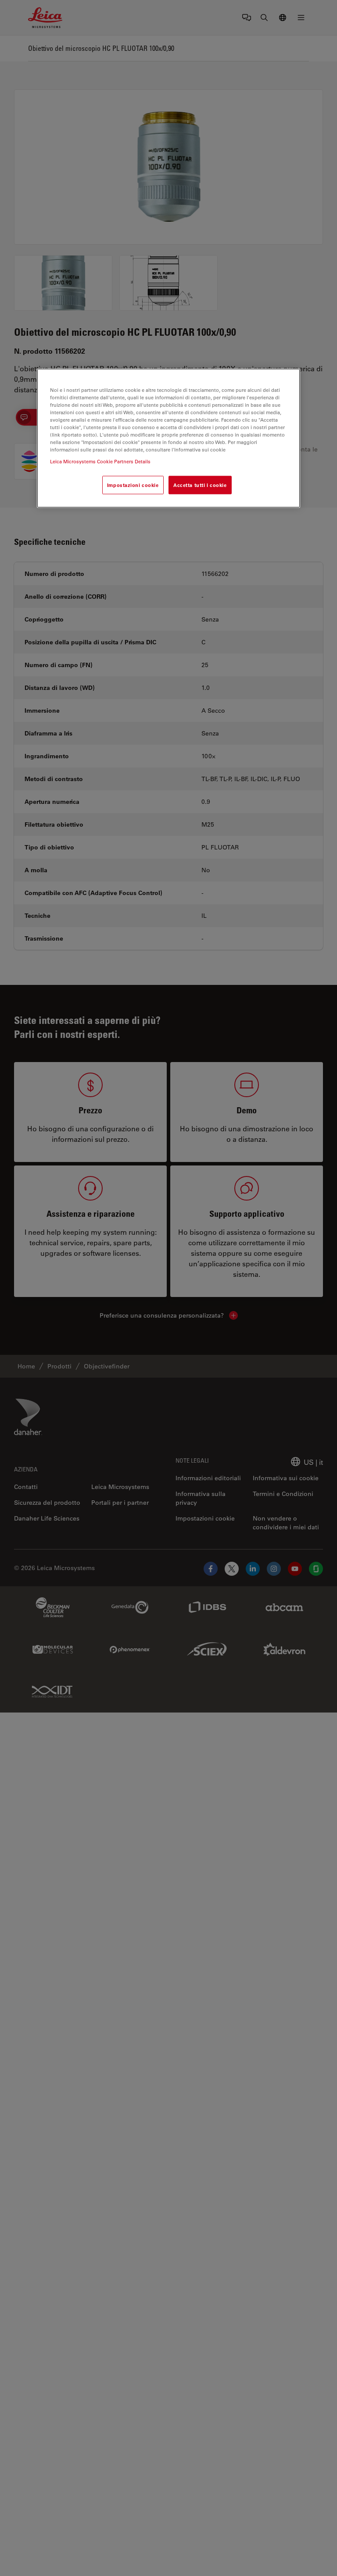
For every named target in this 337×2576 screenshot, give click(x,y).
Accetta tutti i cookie (200, 485)
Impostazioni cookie (133, 485)
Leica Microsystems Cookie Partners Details (100, 461)
